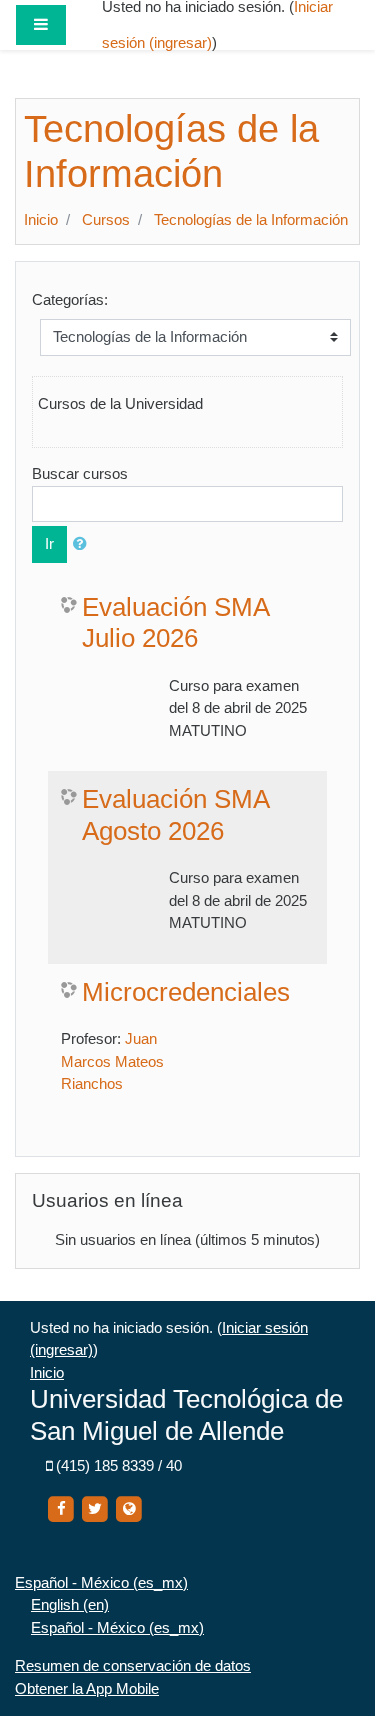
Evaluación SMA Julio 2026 (176, 623)
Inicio (41, 219)
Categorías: (70, 299)
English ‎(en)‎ (70, 1604)
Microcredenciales (186, 992)
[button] (84, 544)
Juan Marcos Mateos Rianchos (112, 1061)
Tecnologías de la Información (251, 219)
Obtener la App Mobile (87, 1688)
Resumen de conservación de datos (133, 1665)
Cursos (106, 219)
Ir (49, 543)
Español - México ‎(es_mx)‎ (101, 1582)
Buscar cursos (80, 473)
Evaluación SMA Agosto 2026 (176, 815)
